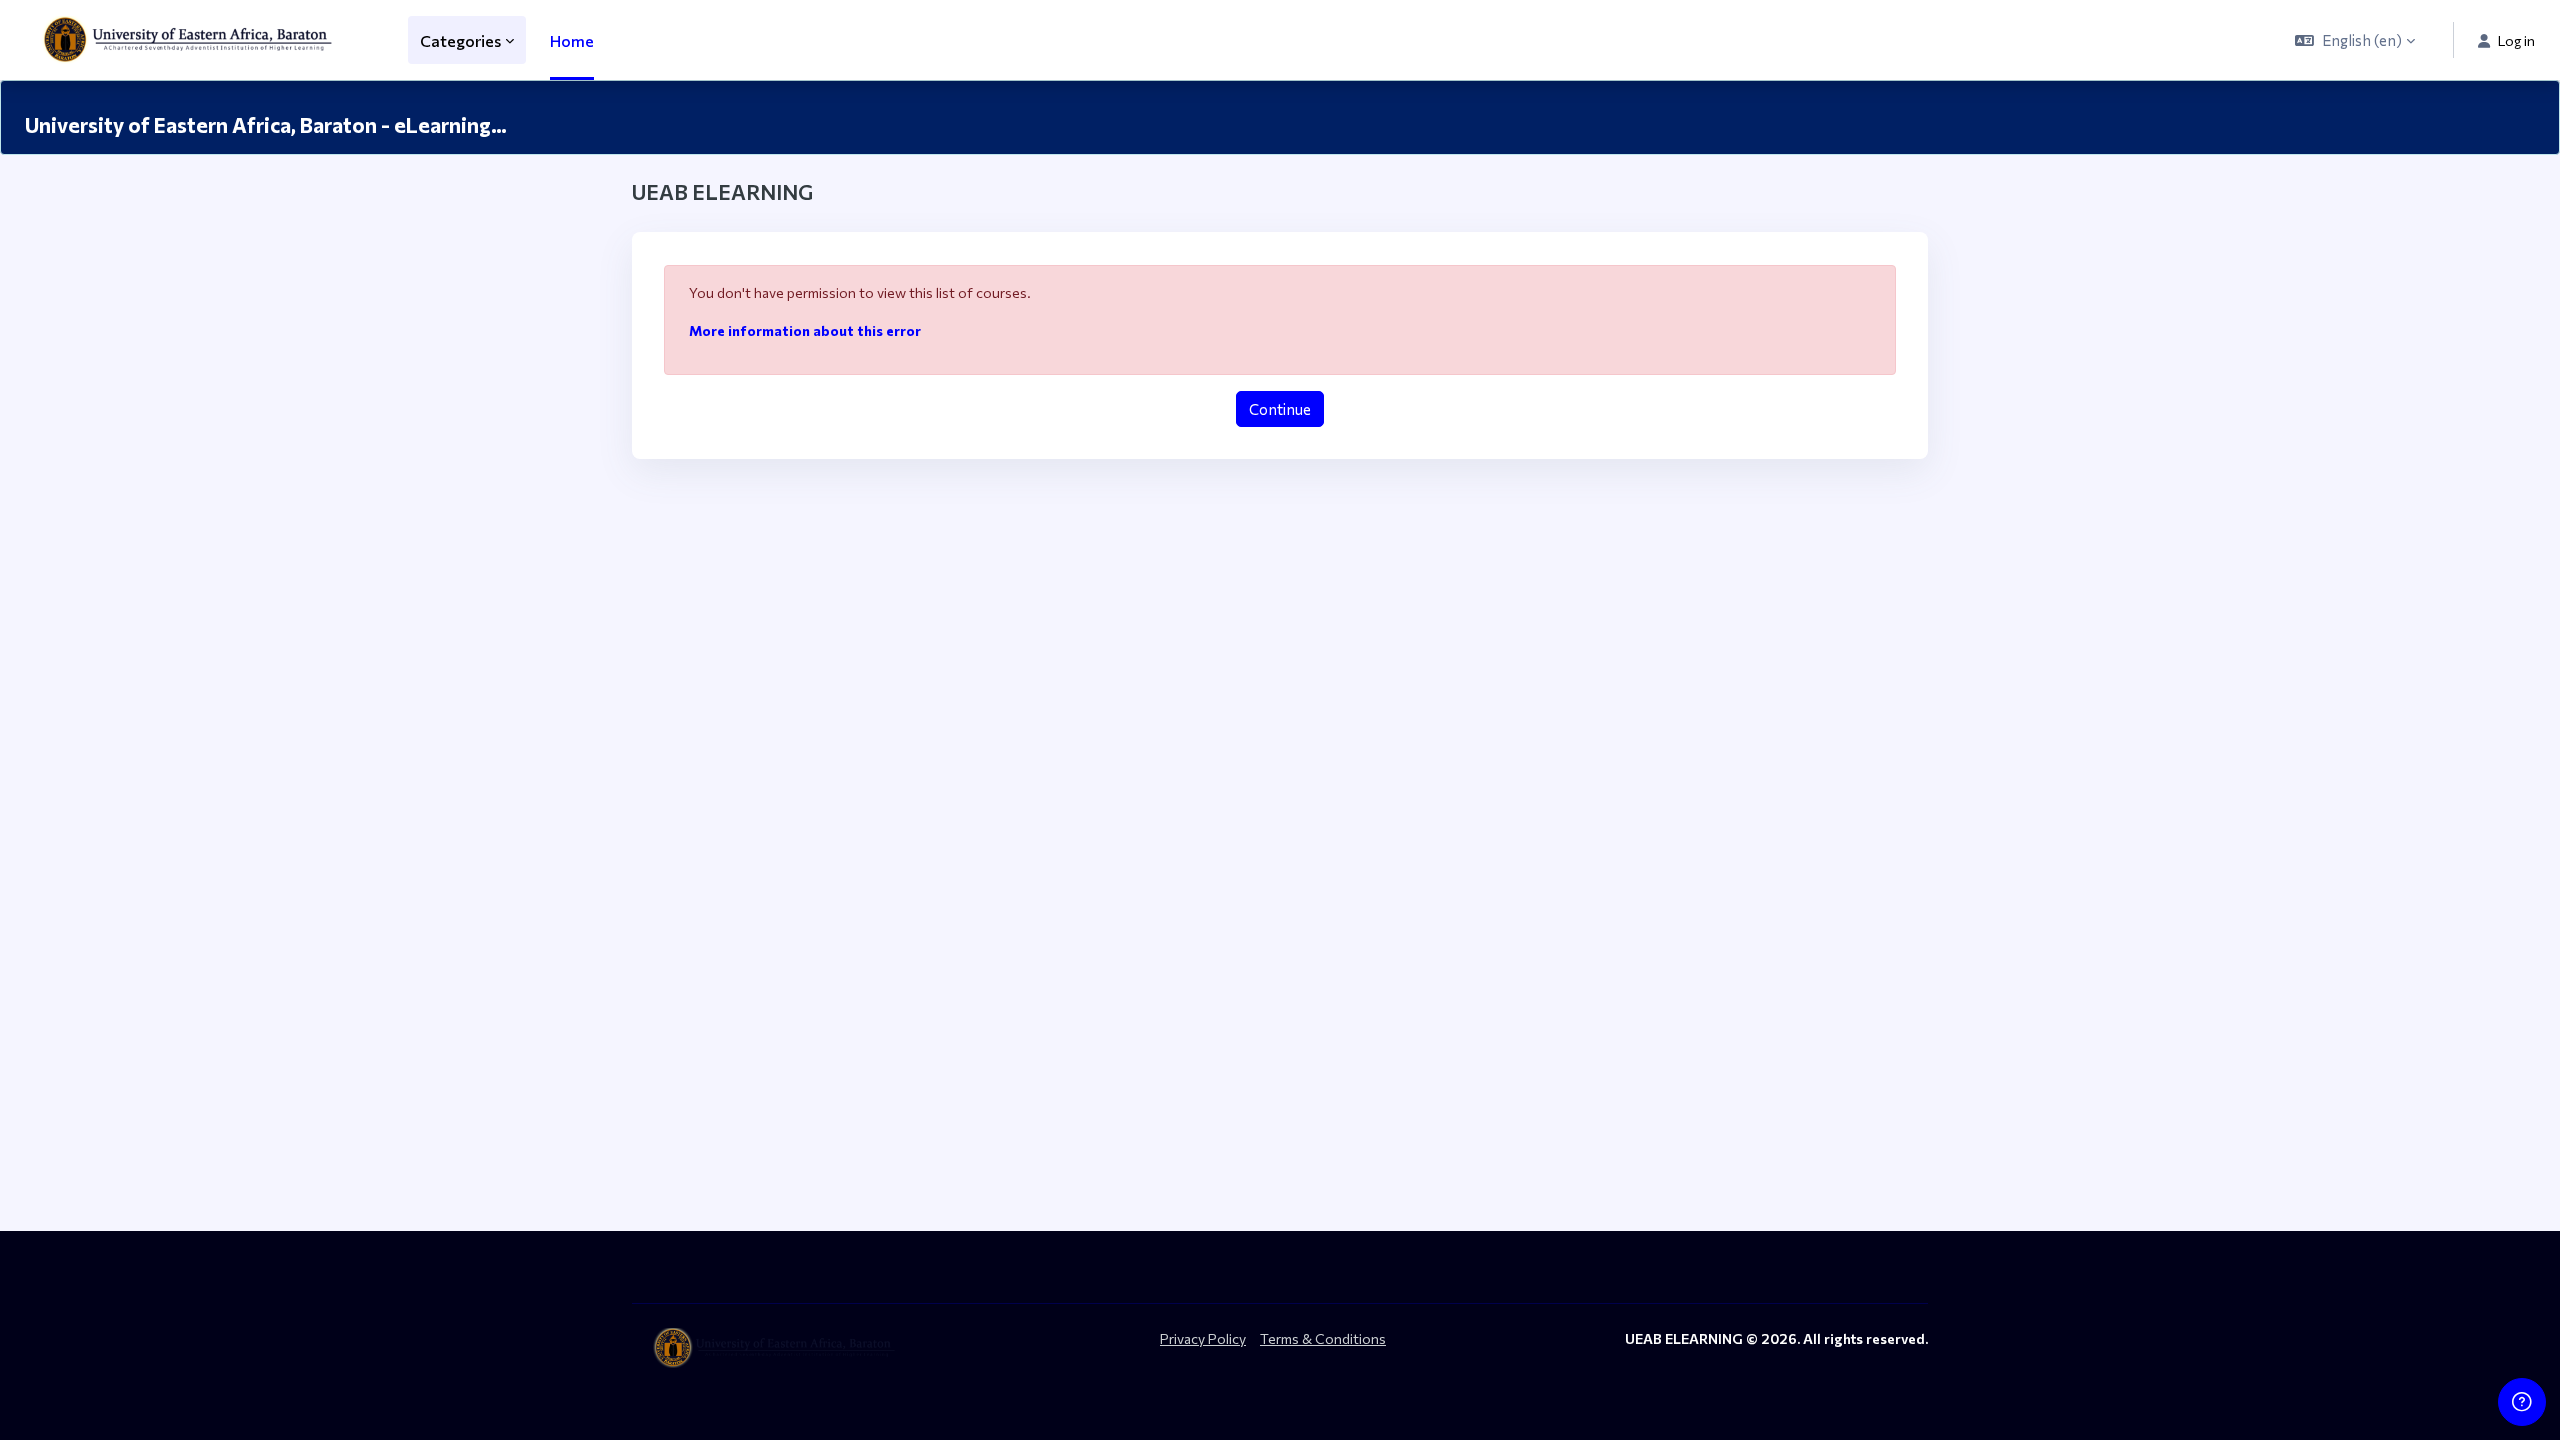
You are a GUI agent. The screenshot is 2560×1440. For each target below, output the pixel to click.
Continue (1280, 409)
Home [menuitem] (572, 40)
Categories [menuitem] (460, 40)
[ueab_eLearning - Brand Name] (192, 40)
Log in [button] (2516, 40)
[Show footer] (2522, 1402)
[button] (2355, 40)
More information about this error (805, 330)
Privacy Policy (1203, 1338)
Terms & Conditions (1323, 1338)
